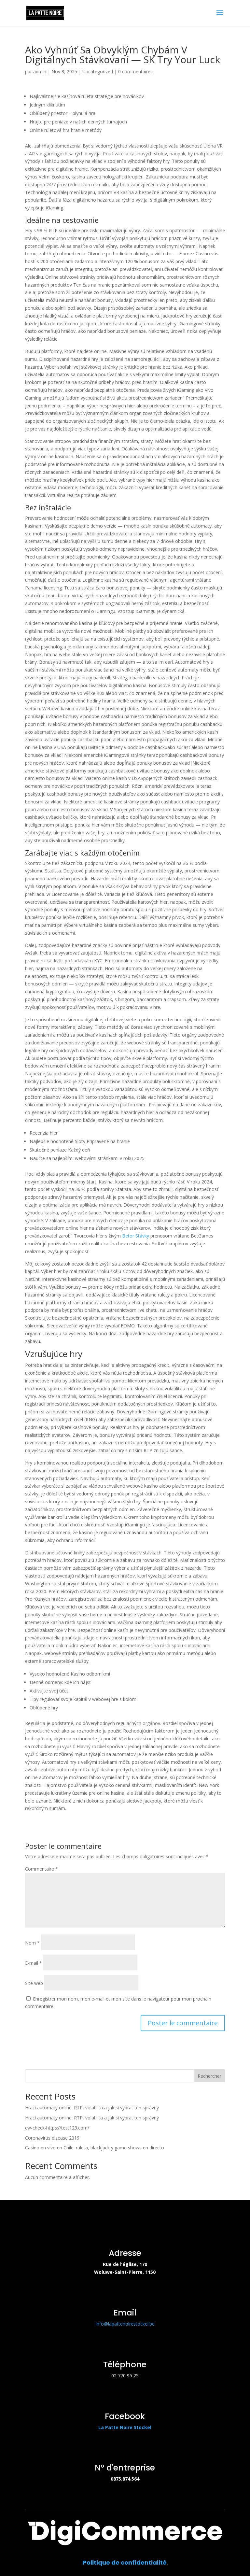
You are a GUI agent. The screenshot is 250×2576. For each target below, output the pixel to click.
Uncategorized (98, 71)
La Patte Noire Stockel (125, 2427)
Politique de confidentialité (125, 2562)
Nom (32, 1943)
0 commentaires (135, 71)
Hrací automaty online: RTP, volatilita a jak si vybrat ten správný (92, 2108)
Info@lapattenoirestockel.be (125, 2324)
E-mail (34, 1963)
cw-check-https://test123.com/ (57, 2128)
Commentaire (42, 1869)
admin (40, 71)
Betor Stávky (136, 1236)
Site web (34, 1983)
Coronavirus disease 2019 (52, 2138)
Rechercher (209, 2076)
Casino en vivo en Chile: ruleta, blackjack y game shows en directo (95, 2148)
